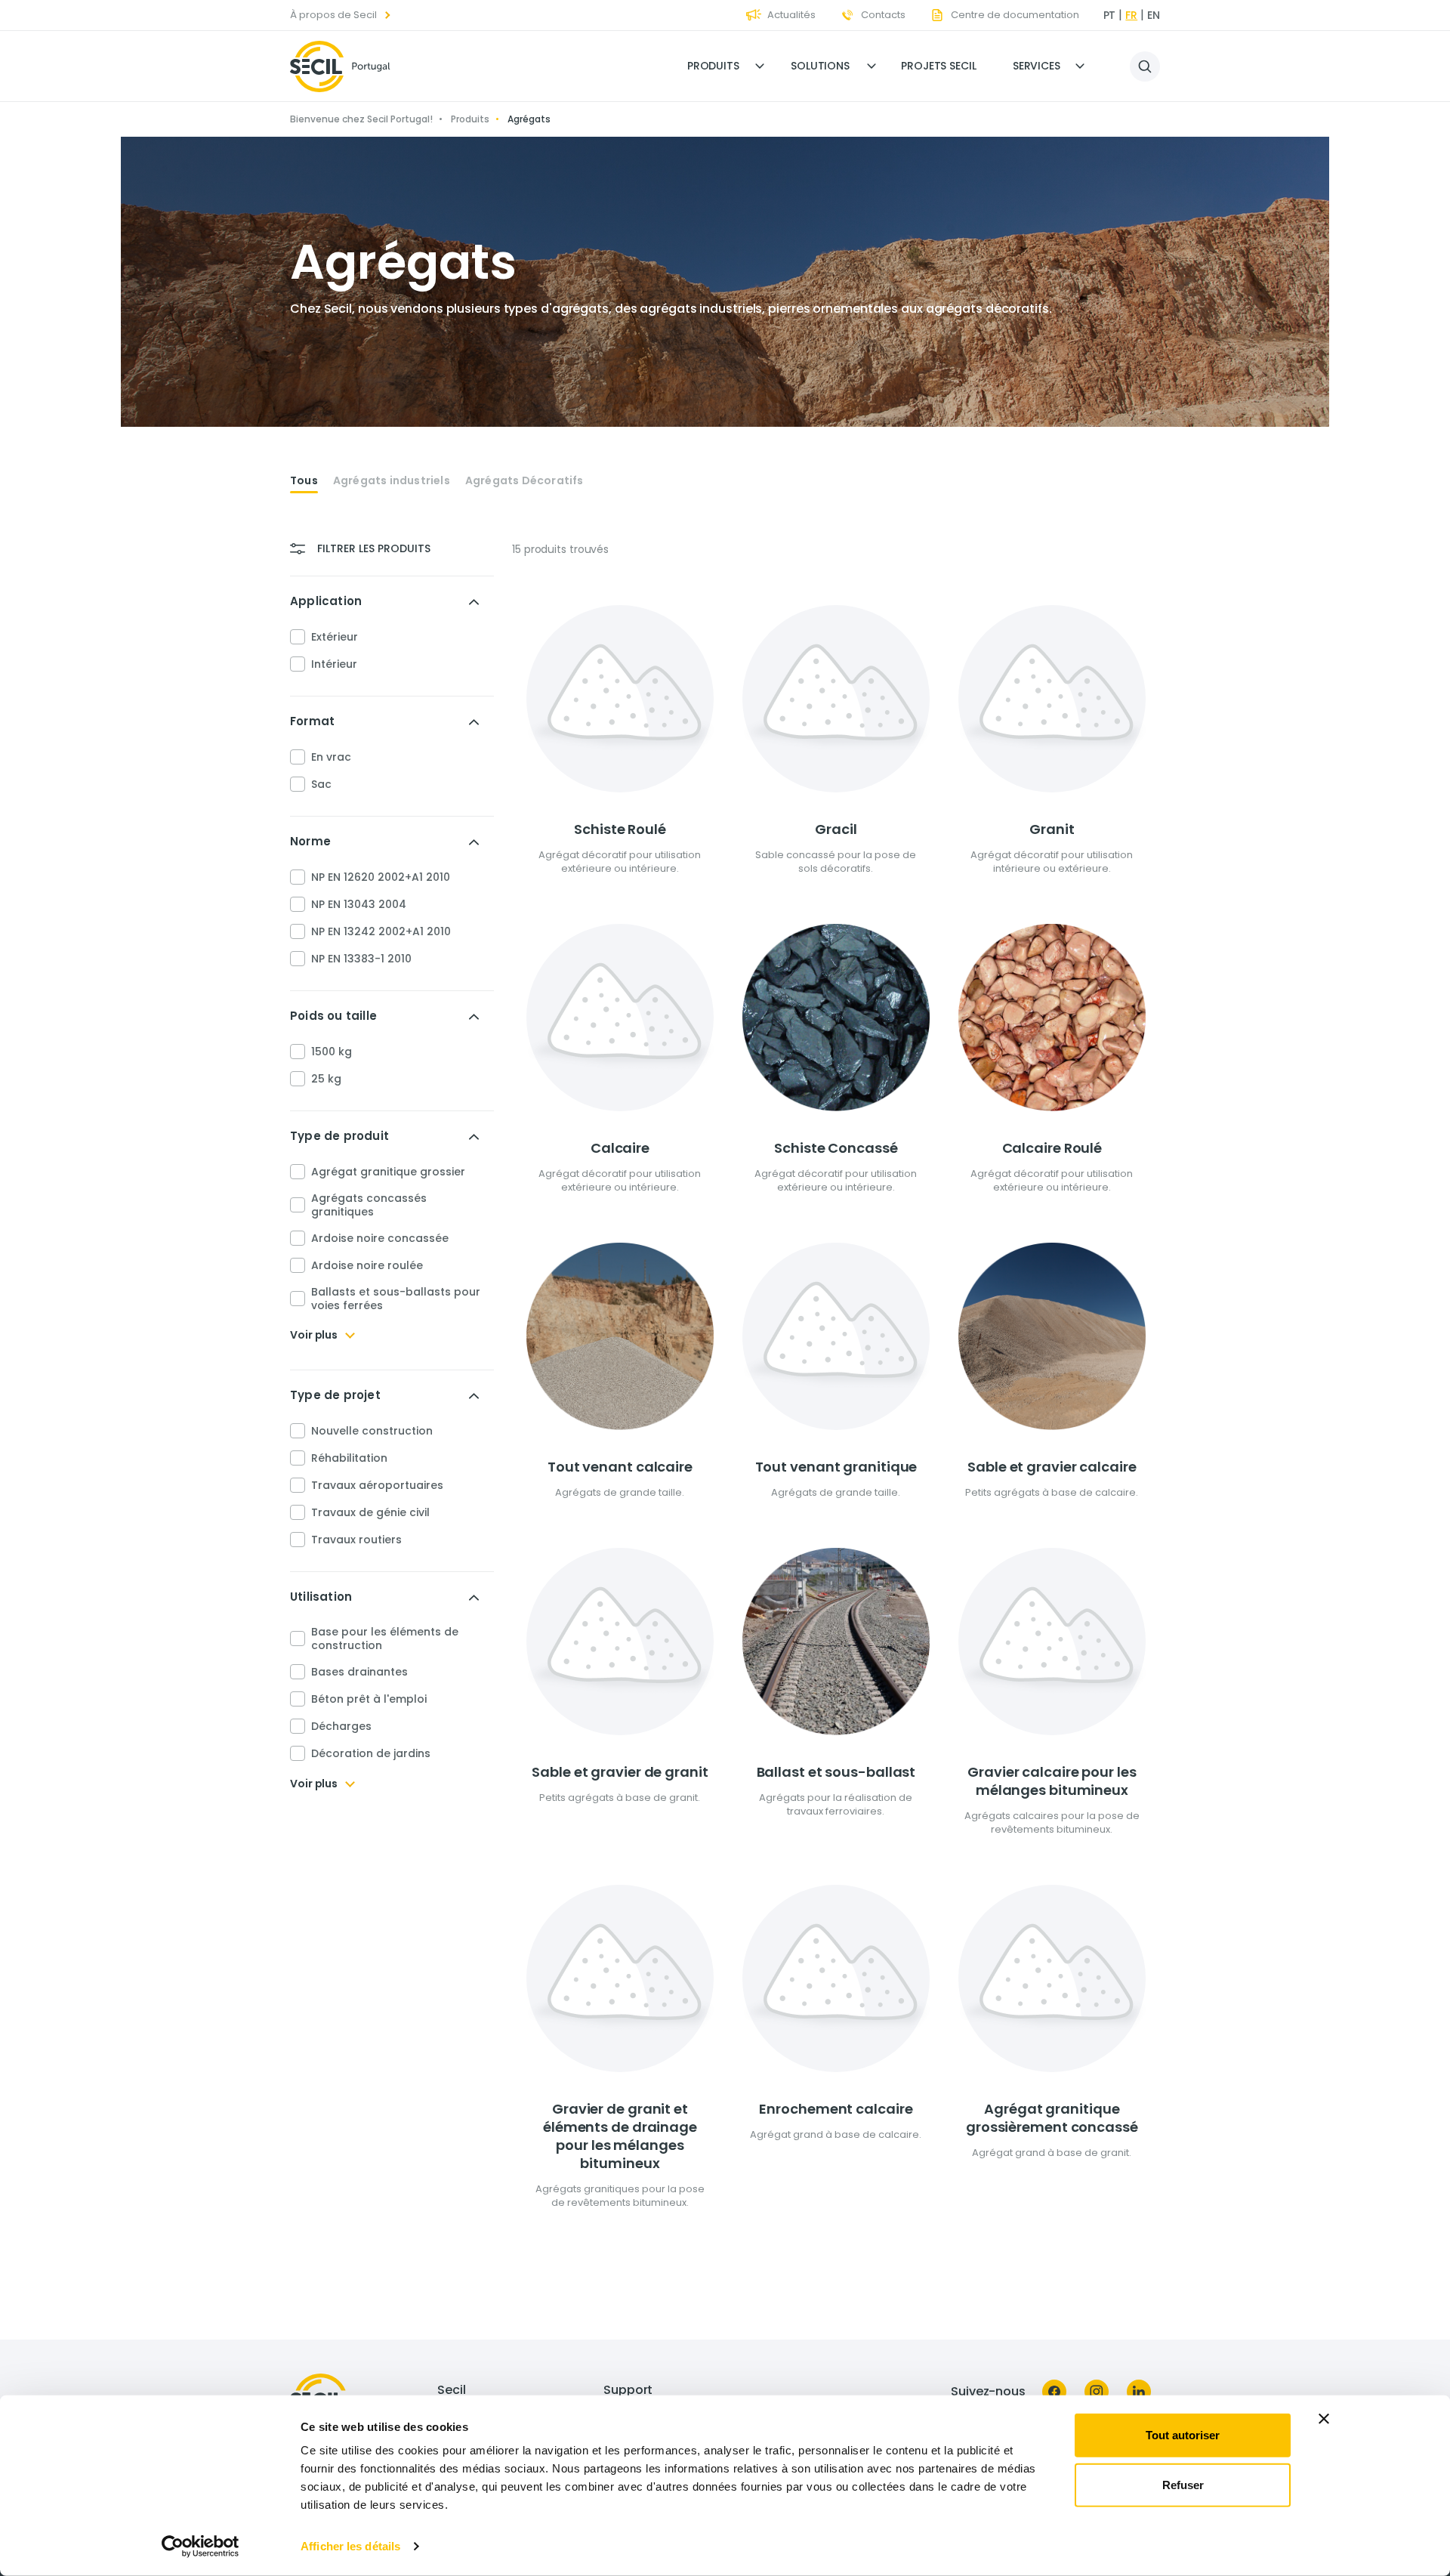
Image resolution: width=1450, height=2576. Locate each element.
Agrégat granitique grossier (388, 1172)
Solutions (820, 66)
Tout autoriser (1183, 2435)
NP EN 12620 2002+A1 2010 (381, 877)
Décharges (341, 1726)
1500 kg (332, 1052)
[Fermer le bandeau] (1324, 2419)
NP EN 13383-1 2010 (361, 959)
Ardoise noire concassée (380, 1238)
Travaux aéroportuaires (377, 1485)
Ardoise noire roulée (367, 1265)
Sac (321, 784)
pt (1110, 15)
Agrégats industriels (392, 481)
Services (1037, 66)
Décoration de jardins (371, 1753)
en (1154, 15)
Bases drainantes (359, 1672)
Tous (304, 481)
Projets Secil (939, 66)
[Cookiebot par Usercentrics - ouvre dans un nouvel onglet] (201, 2547)
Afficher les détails (350, 2546)
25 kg (326, 1079)
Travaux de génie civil (370, 1512)
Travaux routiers (356, 1540)
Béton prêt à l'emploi (369, 1699)
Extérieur (335, 637)
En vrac (331, 757)
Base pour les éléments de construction (385, 1639)
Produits (713, 66)
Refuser (1183, 2484)
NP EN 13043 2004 (359, 904)
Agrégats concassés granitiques (369, 1205)
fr (1131, 15)
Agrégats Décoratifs (524, 481)
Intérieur (334, 664)
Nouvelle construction (372, 1431)
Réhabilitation (349, 1458)
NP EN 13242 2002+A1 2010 (381, 931)
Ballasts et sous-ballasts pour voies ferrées (396, 1299)
